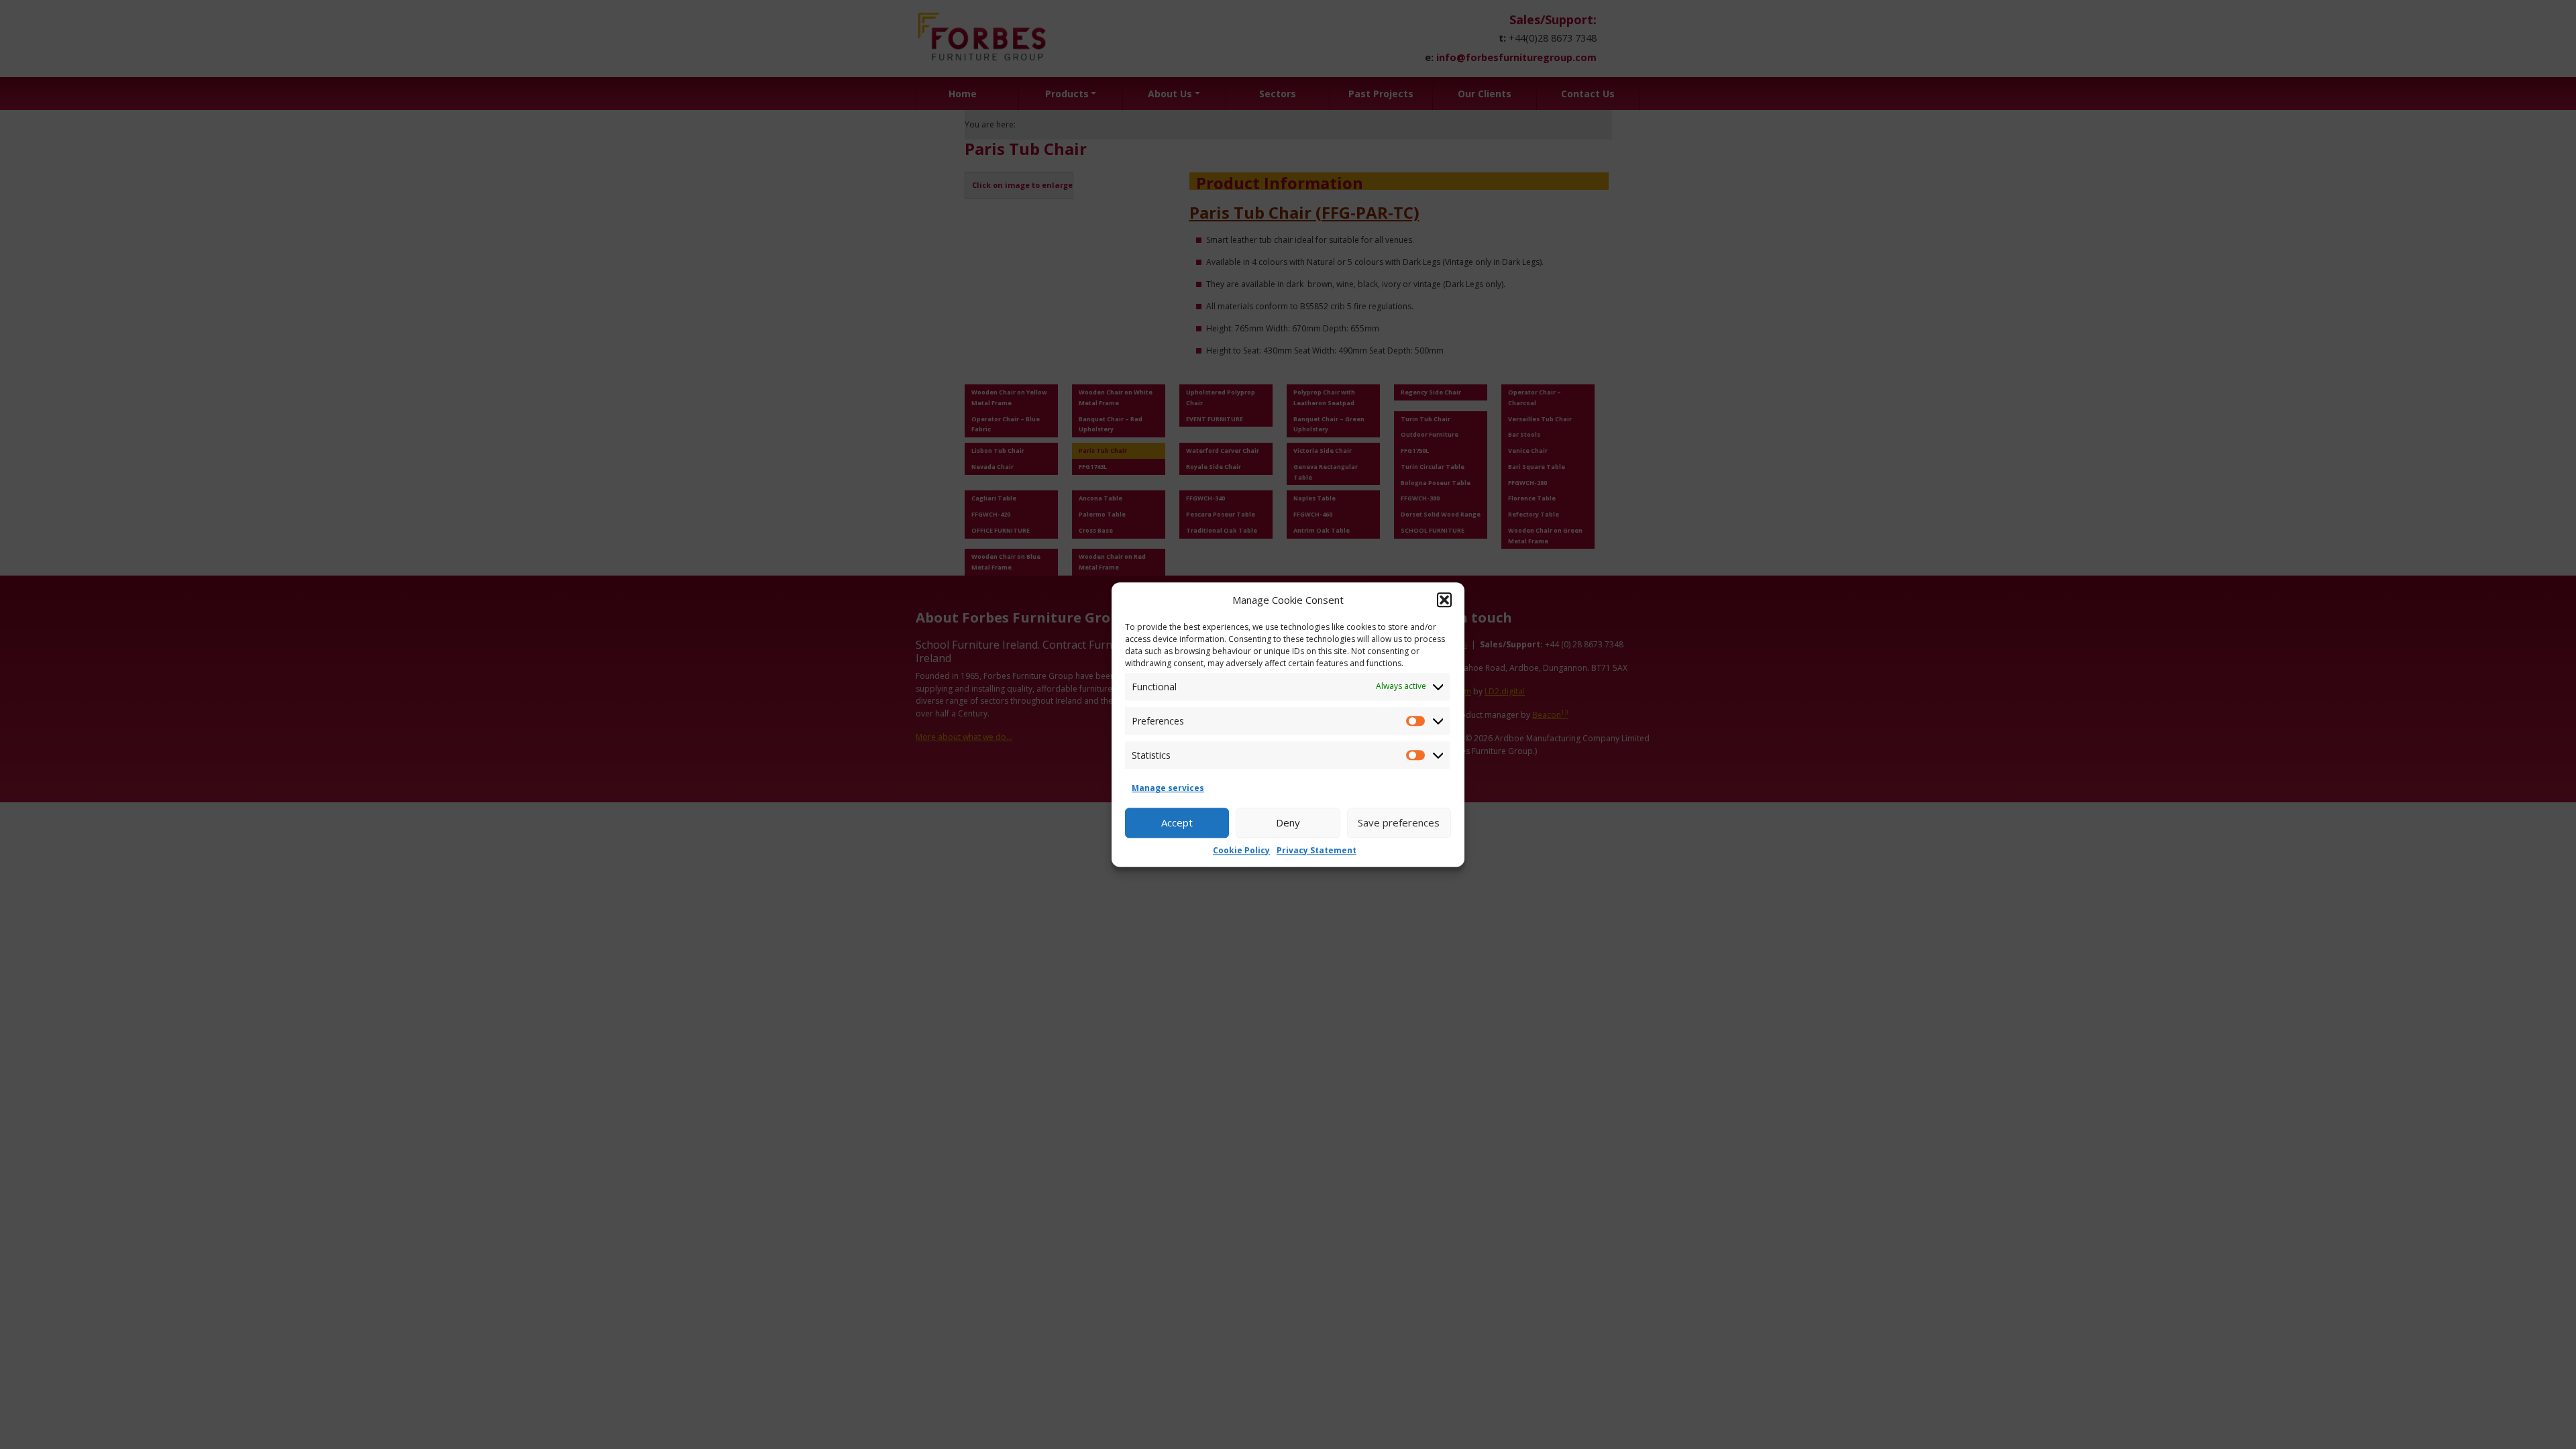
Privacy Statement (1317, 850)
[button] (1444, 600)
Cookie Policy (1241, 850)
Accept (1177, 822)
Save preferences (1399, 822)
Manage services (1168, 788)
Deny (1288, 822)
